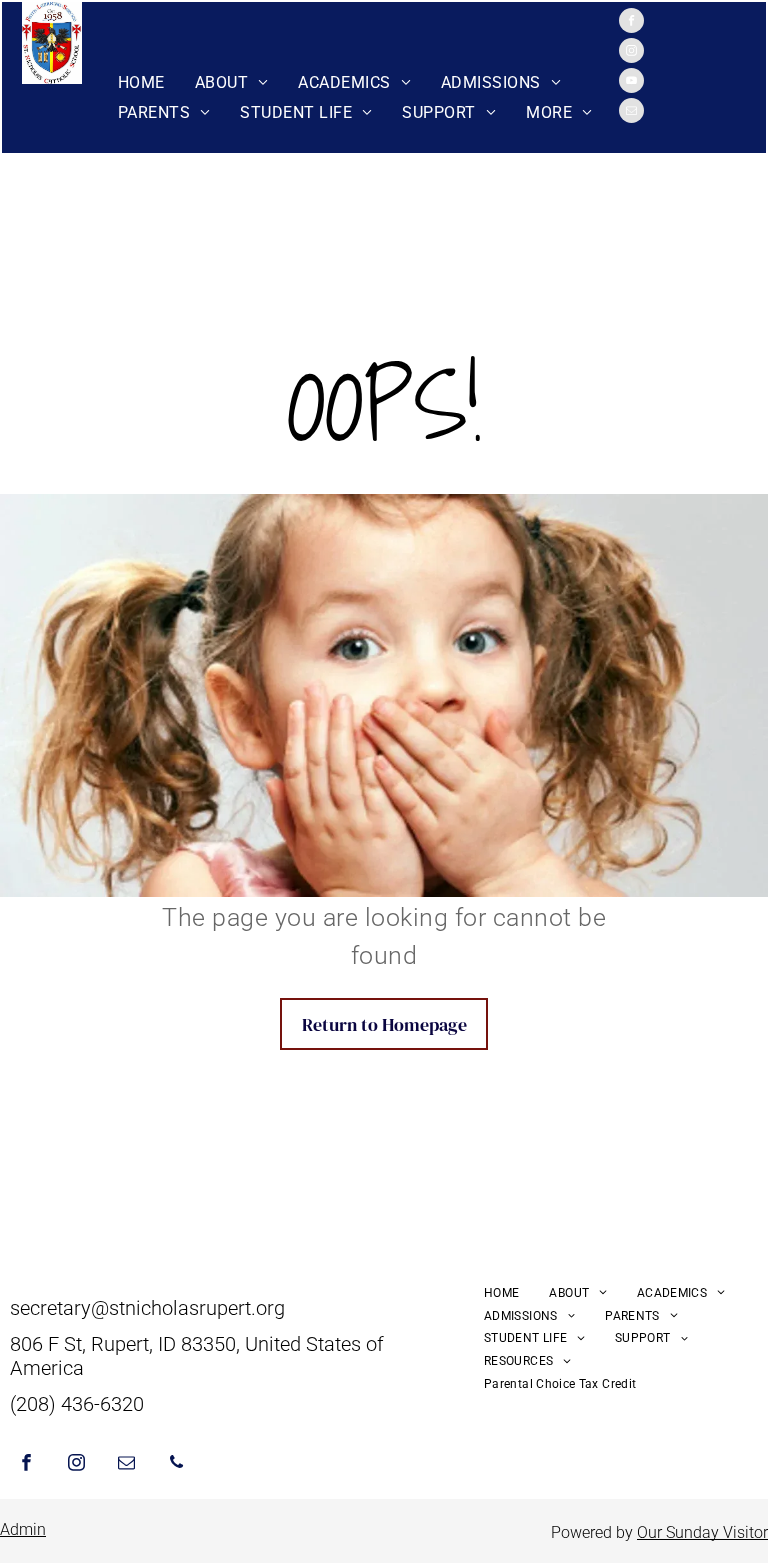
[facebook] (631, 23)
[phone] (176, 1465)
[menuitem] (141, 82)
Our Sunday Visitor (702, 1532)
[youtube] (631, 83)
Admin (23, 1529)
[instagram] (631, 53)
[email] (631, 113)
